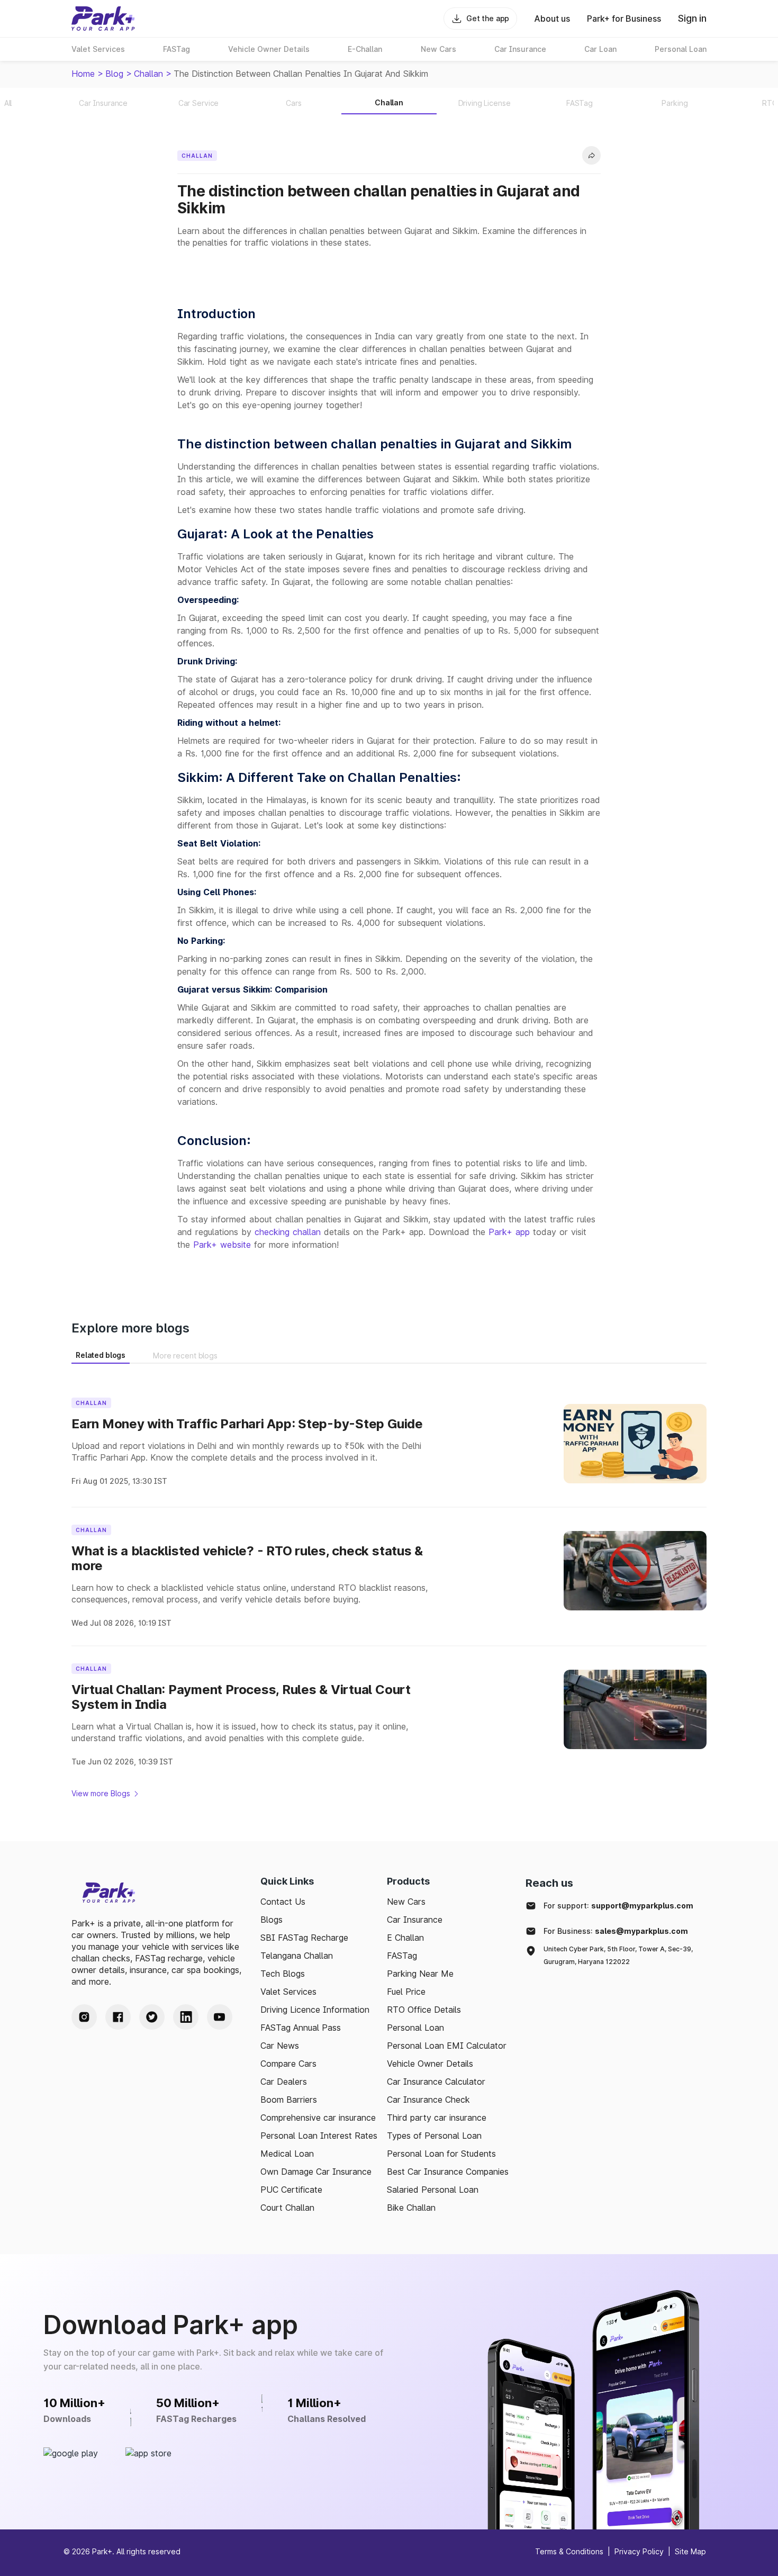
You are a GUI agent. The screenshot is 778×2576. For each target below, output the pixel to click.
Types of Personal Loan (434, 2136)
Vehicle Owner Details (430, 2064)
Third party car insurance (437, 2118)
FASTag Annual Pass (301, 2028)
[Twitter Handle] (152, 2017)
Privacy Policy (639, 2551)
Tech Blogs (283, 1974)
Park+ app (509, 1232)
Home (83, 74)
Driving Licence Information (315, 2010)
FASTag (402, 1956)
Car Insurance (415, 1920)
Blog (114, 74)
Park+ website (222, 1245)
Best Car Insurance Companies (448, 2172)
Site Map (690, 2551)
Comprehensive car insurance (318, 2118)
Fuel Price (406, 1992)
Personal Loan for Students (441, 2154)
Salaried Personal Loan (433, 2190)
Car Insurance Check (428, 2100)
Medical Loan (287, 2154)
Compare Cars (288, 2064)
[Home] (103, 19)
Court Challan (287, 2208)
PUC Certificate (291, 2190)
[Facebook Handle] (118, 2017)
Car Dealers (284, 2082)
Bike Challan (411, 2208)
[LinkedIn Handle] (186, 2017)
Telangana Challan (297, 1956)
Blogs (272, 1920)
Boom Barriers (289, 2100)
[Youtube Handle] (220, 2017)
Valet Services (288, 1992)
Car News (280, 2046)
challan (148, 74)
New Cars (406, 1902)
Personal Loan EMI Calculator (447, 2046)
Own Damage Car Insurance (316, 2172)
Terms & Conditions (569, 2551)
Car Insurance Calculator (436, 2082)
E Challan (405, 1938)
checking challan (288, 1232)
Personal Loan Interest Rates (319, 2136)
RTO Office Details (424, 2010)
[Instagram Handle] (84, 2017)
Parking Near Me (420, 1974)
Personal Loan (415, 2028)
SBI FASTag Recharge (304, 1938)
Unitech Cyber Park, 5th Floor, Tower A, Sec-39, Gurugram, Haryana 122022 (618, 1955)
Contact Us (283, 1902)
